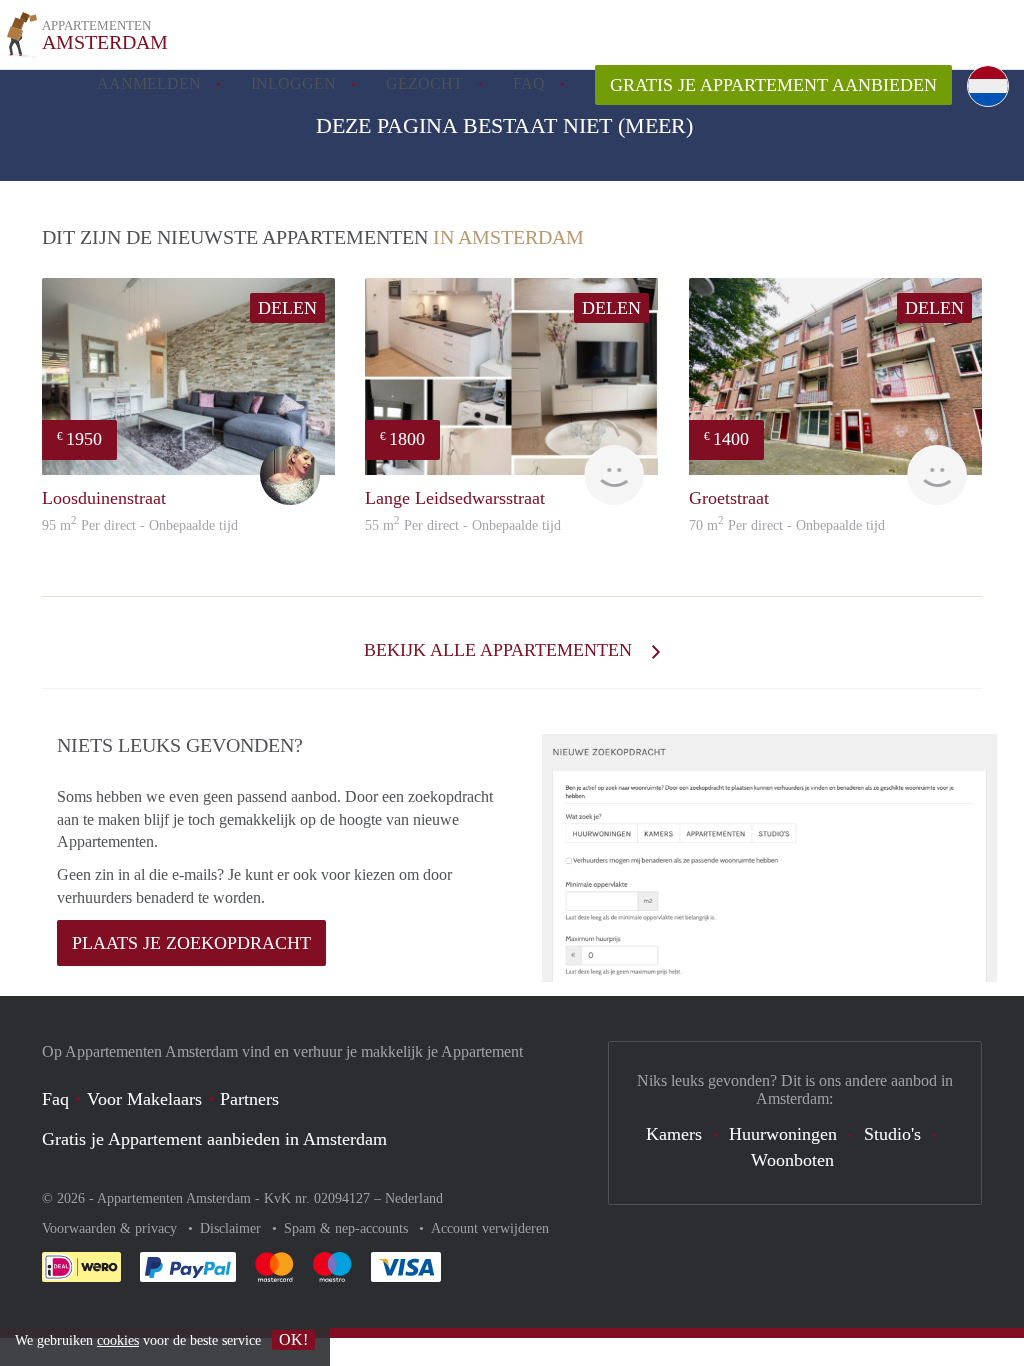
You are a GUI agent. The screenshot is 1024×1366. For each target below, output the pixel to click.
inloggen (293, 83)
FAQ (529, 83)
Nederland (414, 1198)
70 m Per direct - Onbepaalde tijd (787, 525)
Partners (249, 1099)
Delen (287, 308)
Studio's (892, 1134)
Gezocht (424, 83)
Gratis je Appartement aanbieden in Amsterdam (214, 1139)
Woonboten (792, 1160)
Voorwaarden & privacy (111, 1228)
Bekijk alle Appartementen (500, 650)
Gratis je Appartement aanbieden (773, 85)
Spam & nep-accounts (348, 1228)
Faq (55, 1099)
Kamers (674, 1134)
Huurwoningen (783, 1134)
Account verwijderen (490, 1228)
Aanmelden (149, 83)
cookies (118, 1340)
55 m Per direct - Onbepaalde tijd (463, 525)
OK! (293, 1339)
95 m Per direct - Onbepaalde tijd (140, 525)
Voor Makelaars (144, 1099)
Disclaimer (232, 1228)
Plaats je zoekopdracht (191, 943)
